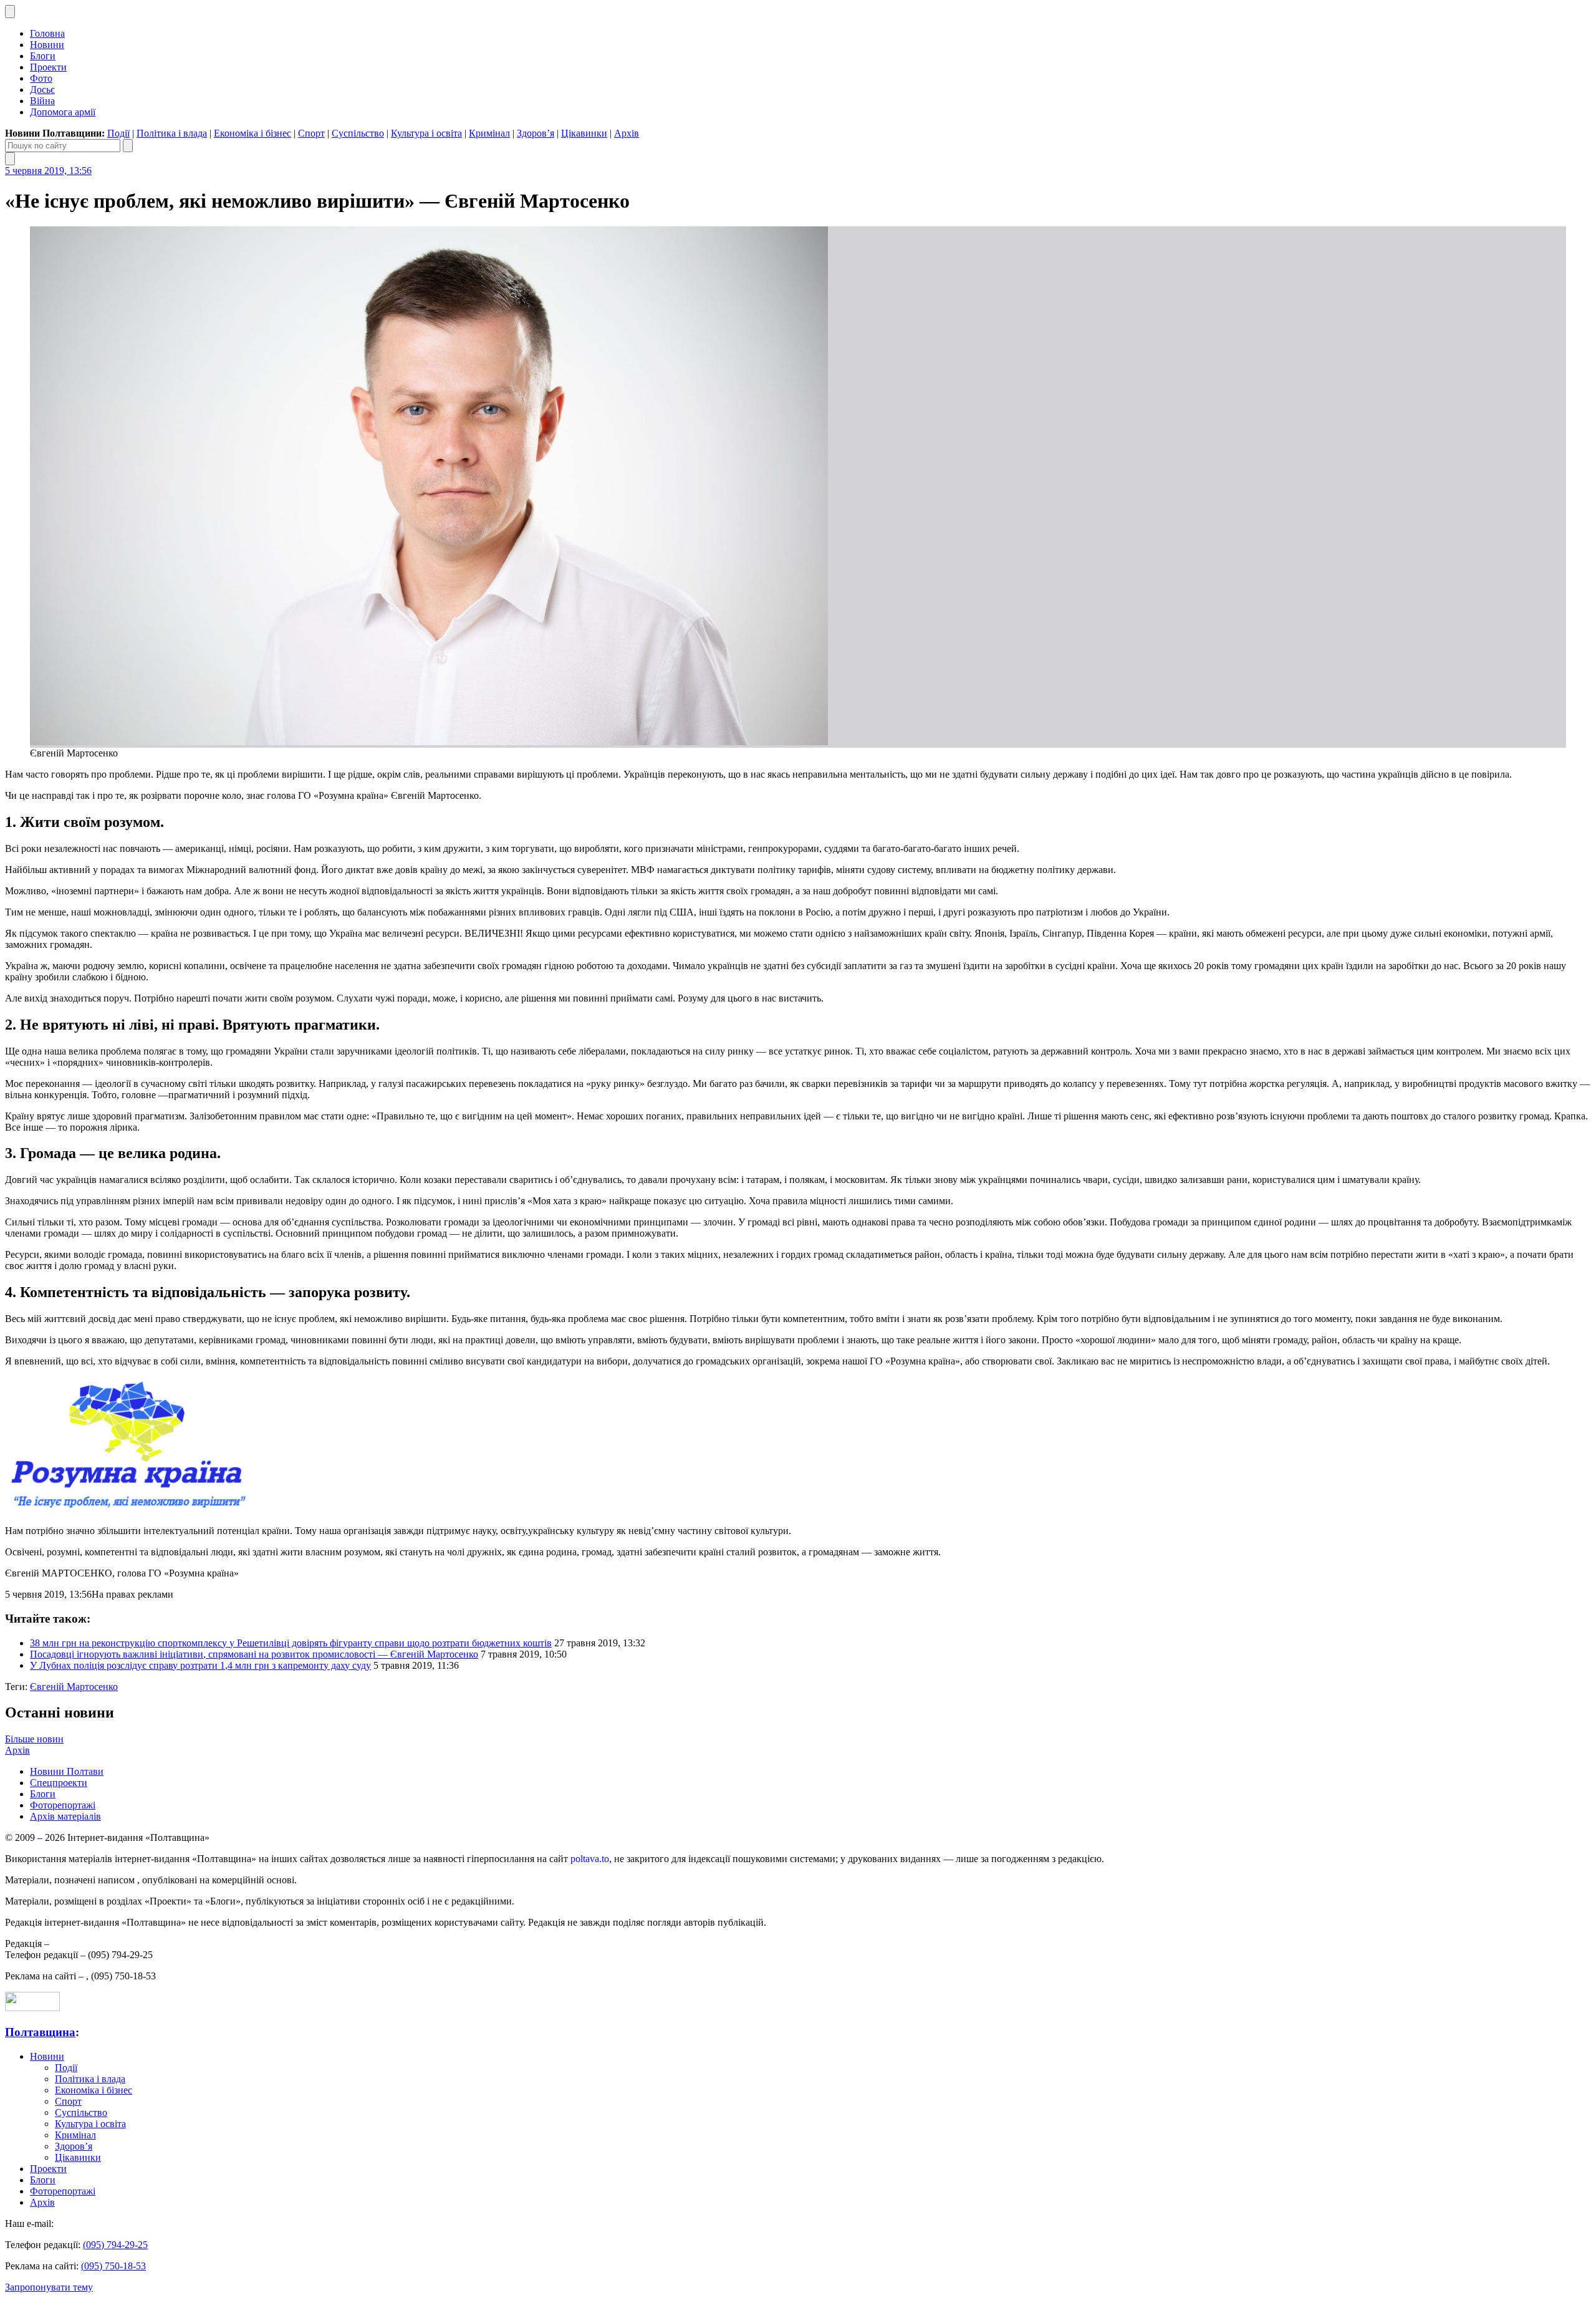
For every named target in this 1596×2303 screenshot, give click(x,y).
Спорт (311, 133)
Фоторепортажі (63, 1805)
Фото (41, 78)
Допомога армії (63, 112)
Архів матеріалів (65, 1816)
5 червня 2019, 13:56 (48, 171)
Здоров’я (536, 133)
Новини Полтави (67, 1771)
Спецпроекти (59, 1783)
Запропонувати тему (49, 2287)
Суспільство (358, 133)
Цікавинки (584, 133)
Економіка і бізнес (252, 133)
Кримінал (489, 133)
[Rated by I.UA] (32, 2008)
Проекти (48, 67)
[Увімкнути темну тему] (10, 12)
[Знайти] (128, 146)
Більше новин (34, 1739)
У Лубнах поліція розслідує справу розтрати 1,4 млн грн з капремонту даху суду (200, 1665)
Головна (47, 33)
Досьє (42, 89)
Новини (47, 45)
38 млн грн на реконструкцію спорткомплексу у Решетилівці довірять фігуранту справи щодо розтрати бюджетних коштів (291, 1643)
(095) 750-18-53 (113, 2266)
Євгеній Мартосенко (74, 1687)
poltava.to (590, 1859)
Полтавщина (40, 2032)
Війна (42, 101)
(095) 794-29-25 (115, 2245)
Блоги (43, 56)
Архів (627, 133)
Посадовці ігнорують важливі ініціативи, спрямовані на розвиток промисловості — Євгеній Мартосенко (254, 1654)
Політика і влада (172, 133)
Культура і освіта (426, 133)
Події (118, 133)
